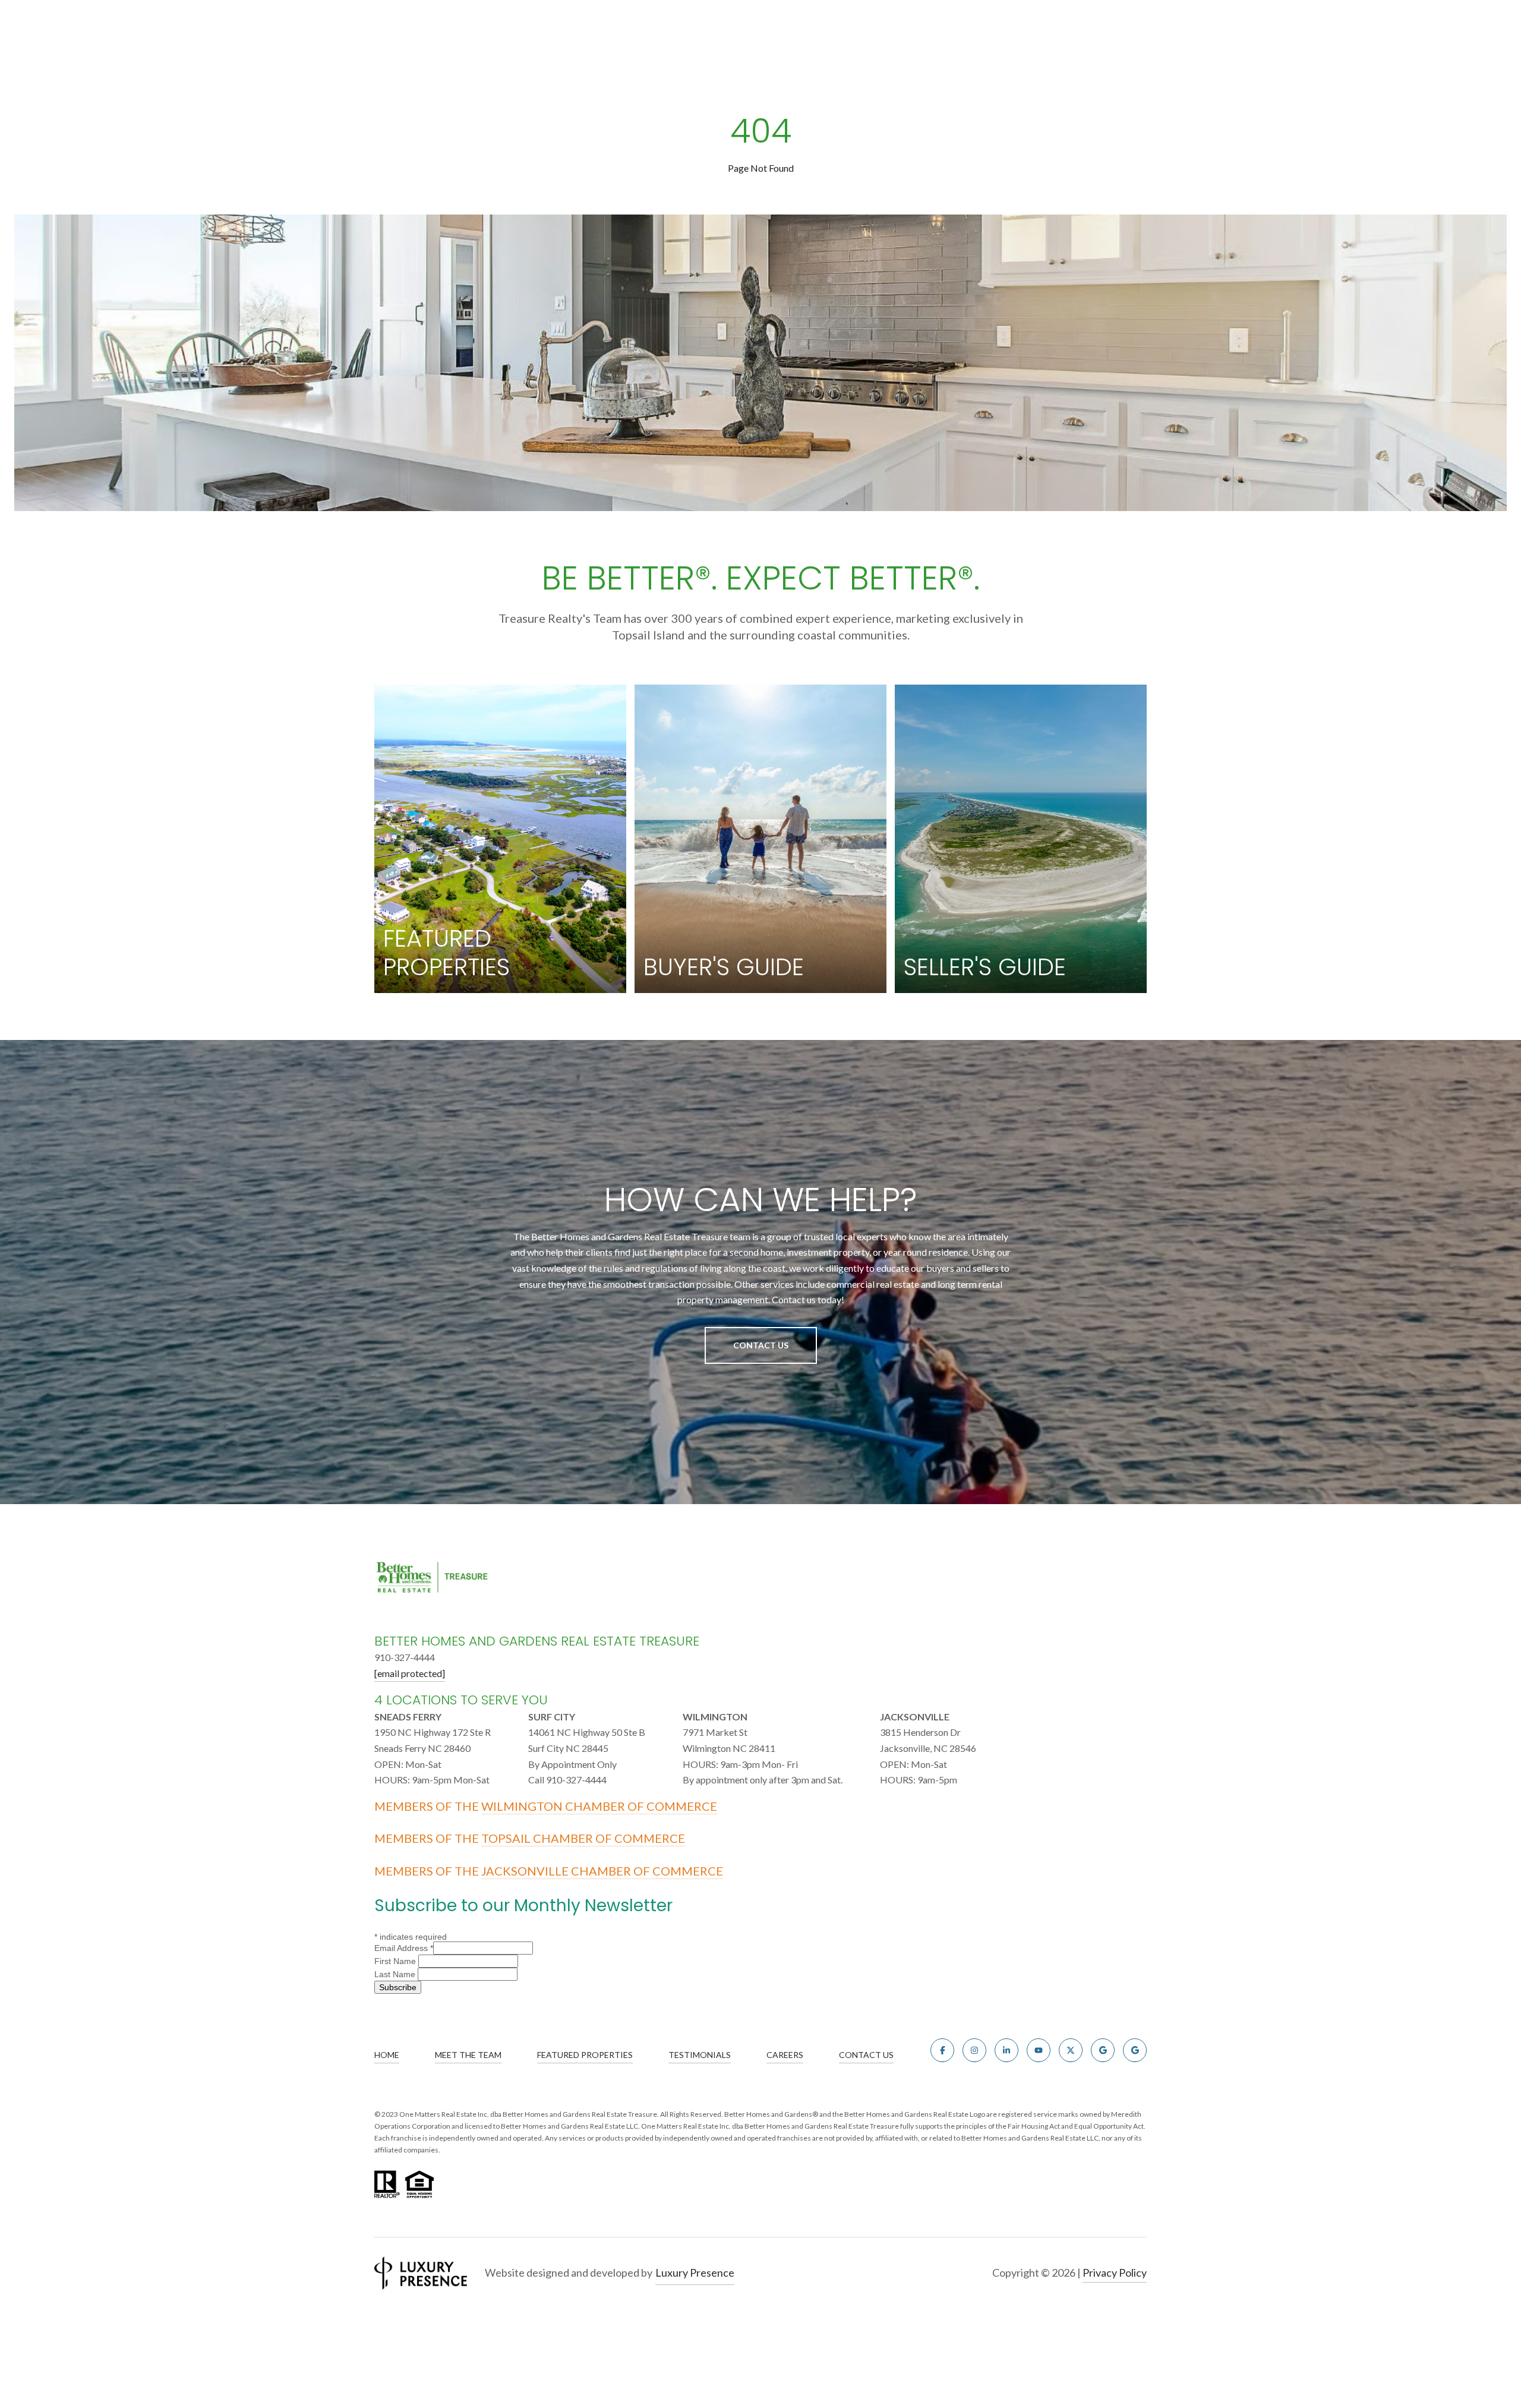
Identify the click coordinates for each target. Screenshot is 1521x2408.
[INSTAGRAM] (974, 2050)
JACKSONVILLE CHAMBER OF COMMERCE (602, 1871)
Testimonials (700, 2055)
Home (387, 2055)
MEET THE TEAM (468, 2055)
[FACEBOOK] (942, 2050)
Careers (785, 2055)
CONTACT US (866, 2055)
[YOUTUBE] (1039, 2050)
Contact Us (761, 1345)
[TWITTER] (1071, 2050)
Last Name (396, 1974)
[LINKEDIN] (1006, 2050)
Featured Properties (585, 2055)
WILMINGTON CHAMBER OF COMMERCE (599, 1806)
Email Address (404, 1948)
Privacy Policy (1115, 2273)
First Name (396, 1961)
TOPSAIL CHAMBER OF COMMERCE (583, 1838)
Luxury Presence (695, 2273)
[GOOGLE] (1103, 2050)
